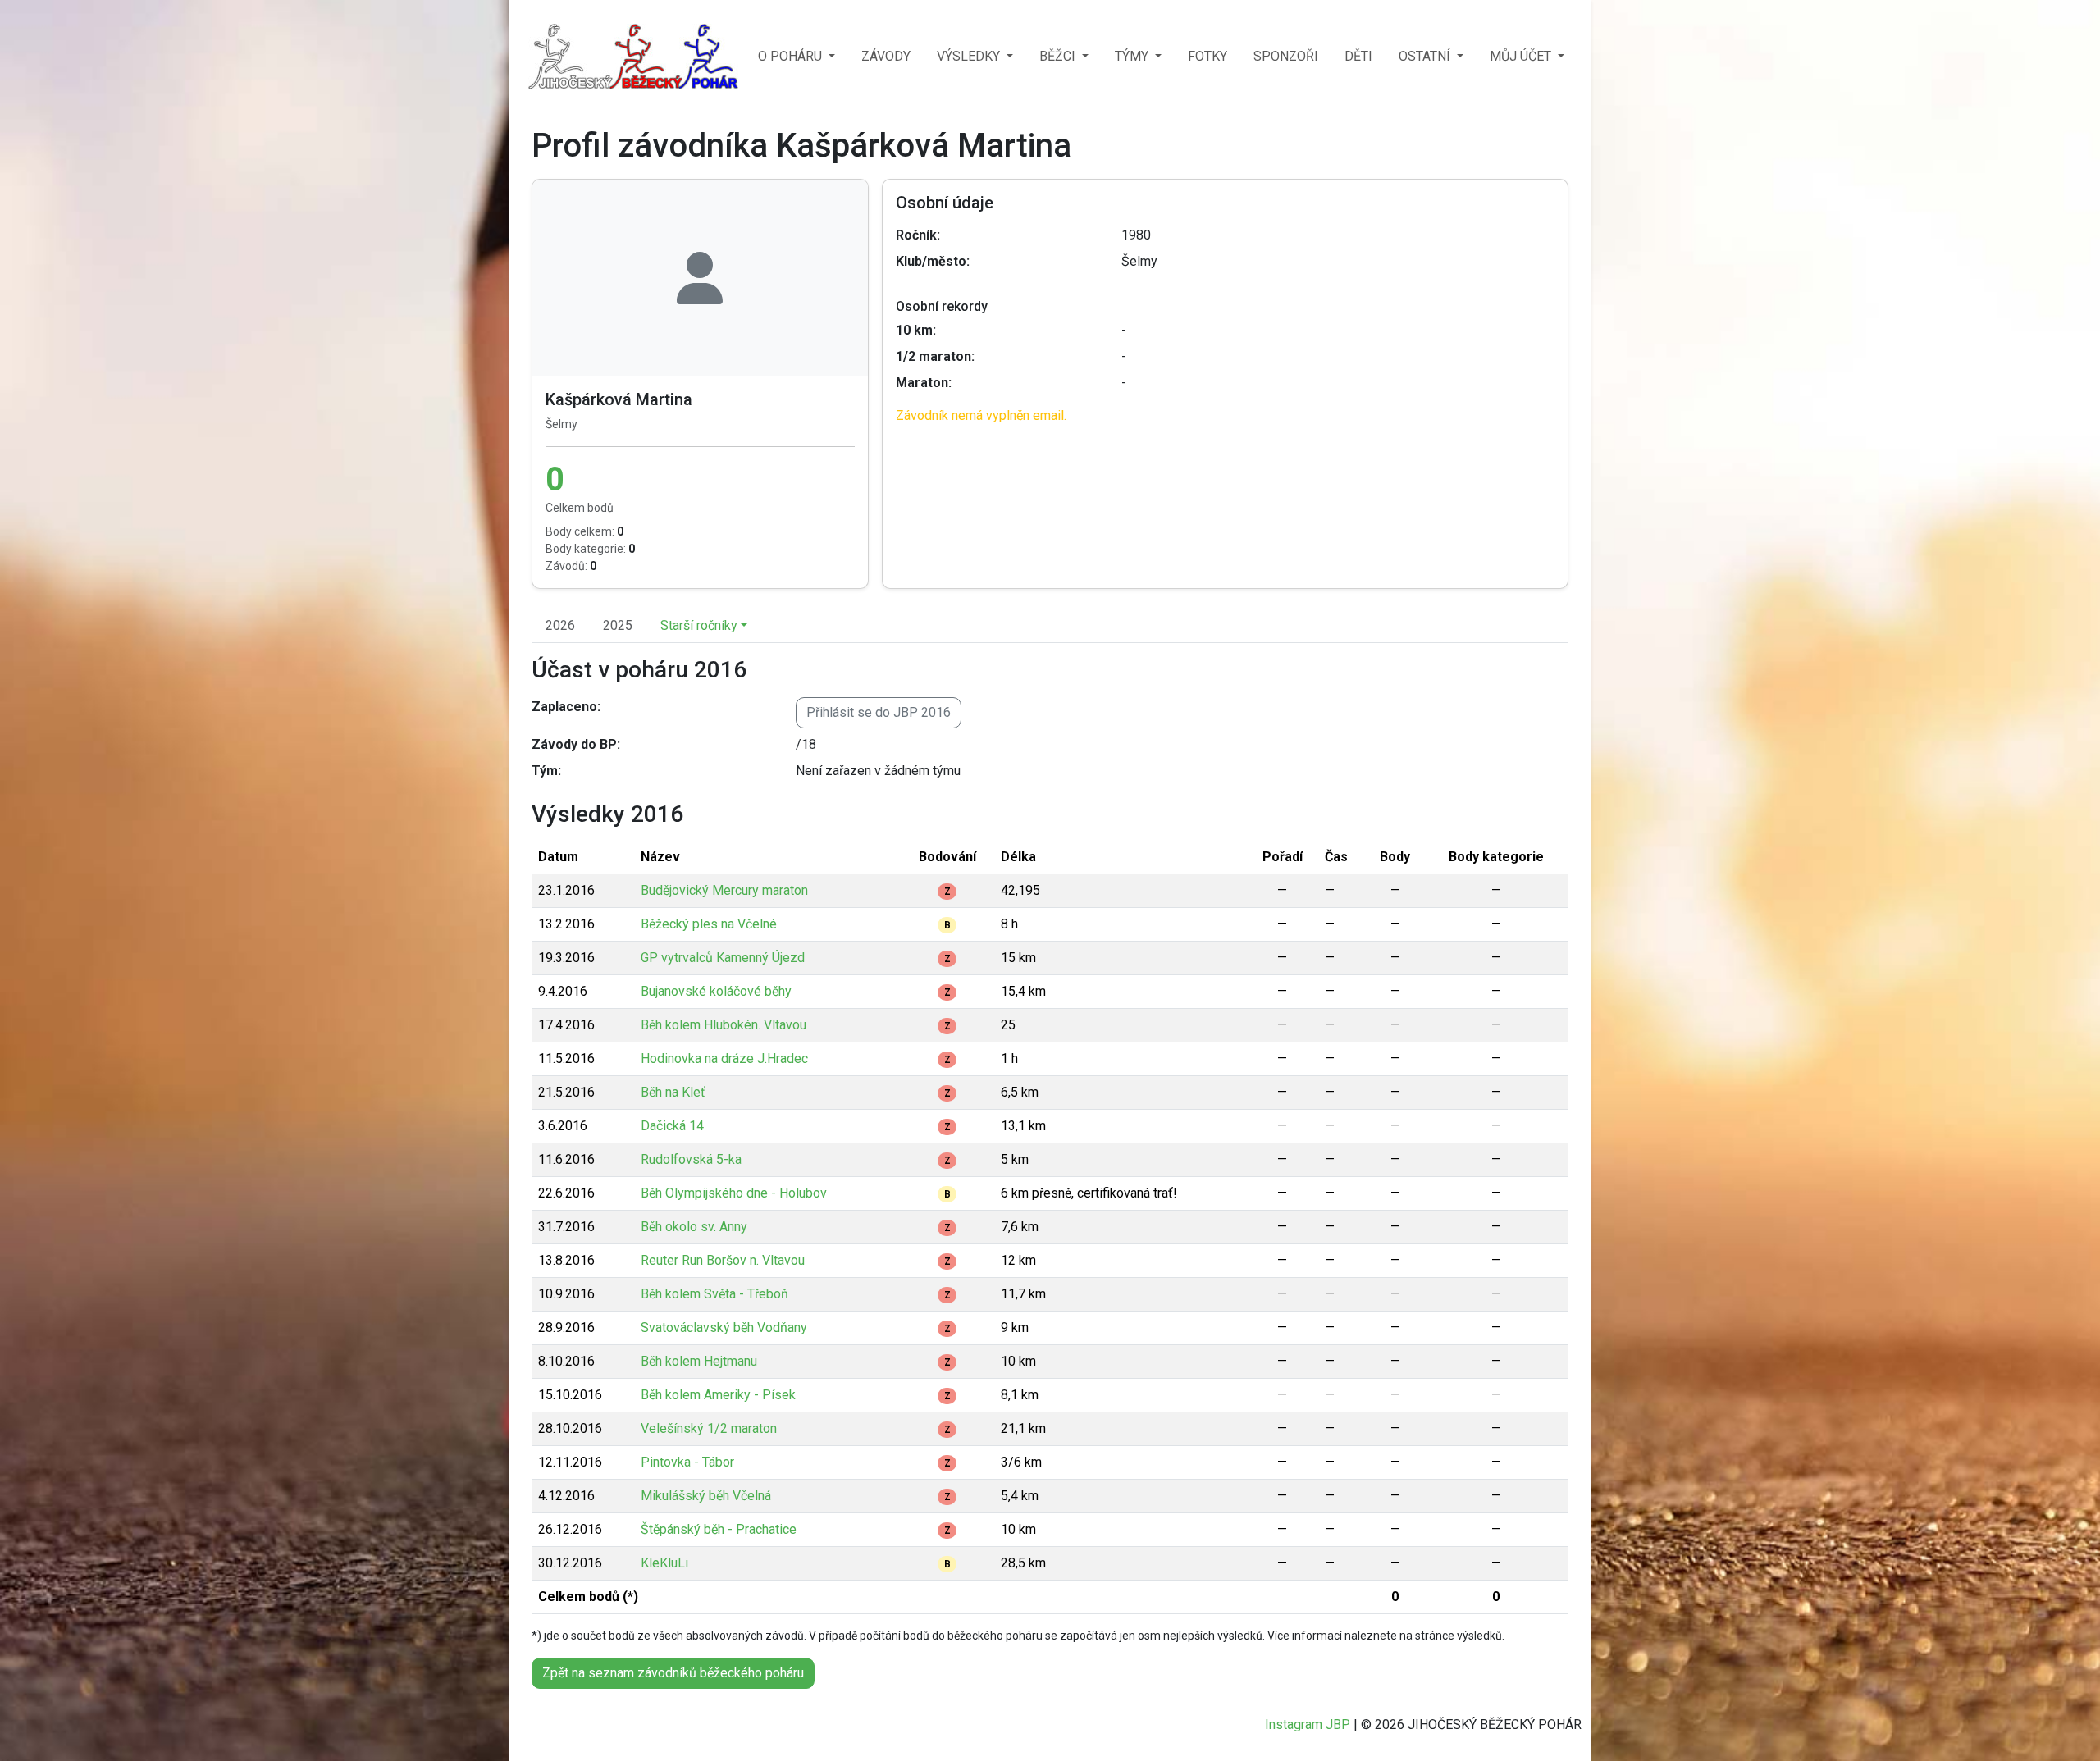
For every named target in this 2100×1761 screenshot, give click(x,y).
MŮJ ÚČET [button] (1522, 56)
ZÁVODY (886, 56)
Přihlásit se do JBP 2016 (879, 712)
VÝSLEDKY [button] (970, 56)
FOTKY (1207, 56)
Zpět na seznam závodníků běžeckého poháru (673, 1673)
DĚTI (1358, 56)
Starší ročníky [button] (699, 625)
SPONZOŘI (1286, 56)
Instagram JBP (1308, 1725)
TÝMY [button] (1133, 56)
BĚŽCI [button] (1059, 56)
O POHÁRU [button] (792, 56)
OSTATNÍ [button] (1426, 56)
